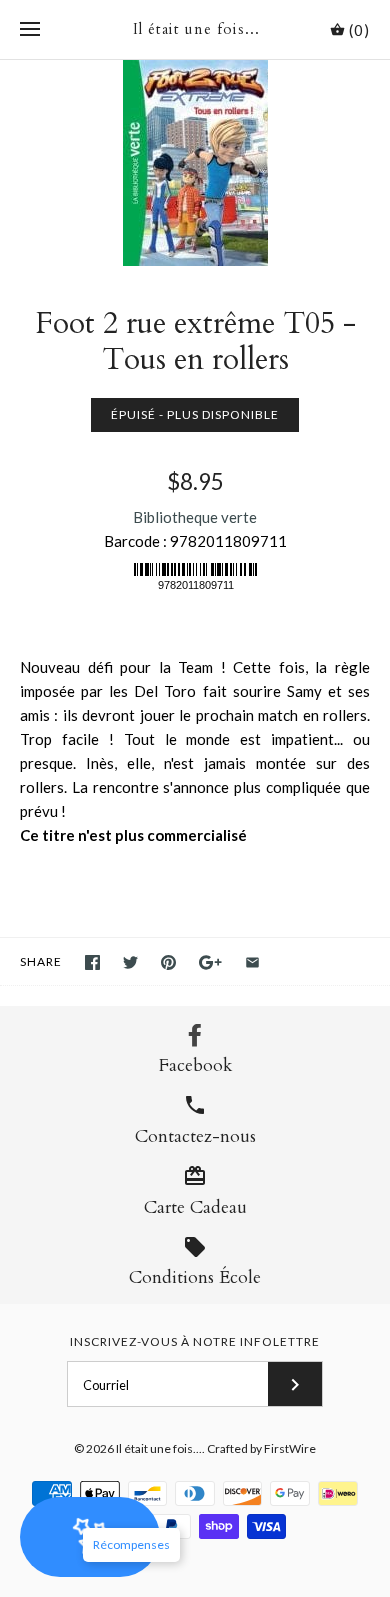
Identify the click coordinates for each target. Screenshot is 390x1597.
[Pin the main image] (168, 962)
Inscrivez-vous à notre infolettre (195, 1341)
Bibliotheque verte (195, 517)
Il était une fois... (159, 1448)
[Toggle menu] (30, 30)
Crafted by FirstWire (261, 1448)
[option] (195, 163)
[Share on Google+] (210, 962)
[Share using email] (252, 962)
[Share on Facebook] (92, 962)
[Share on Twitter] (130, 962)
